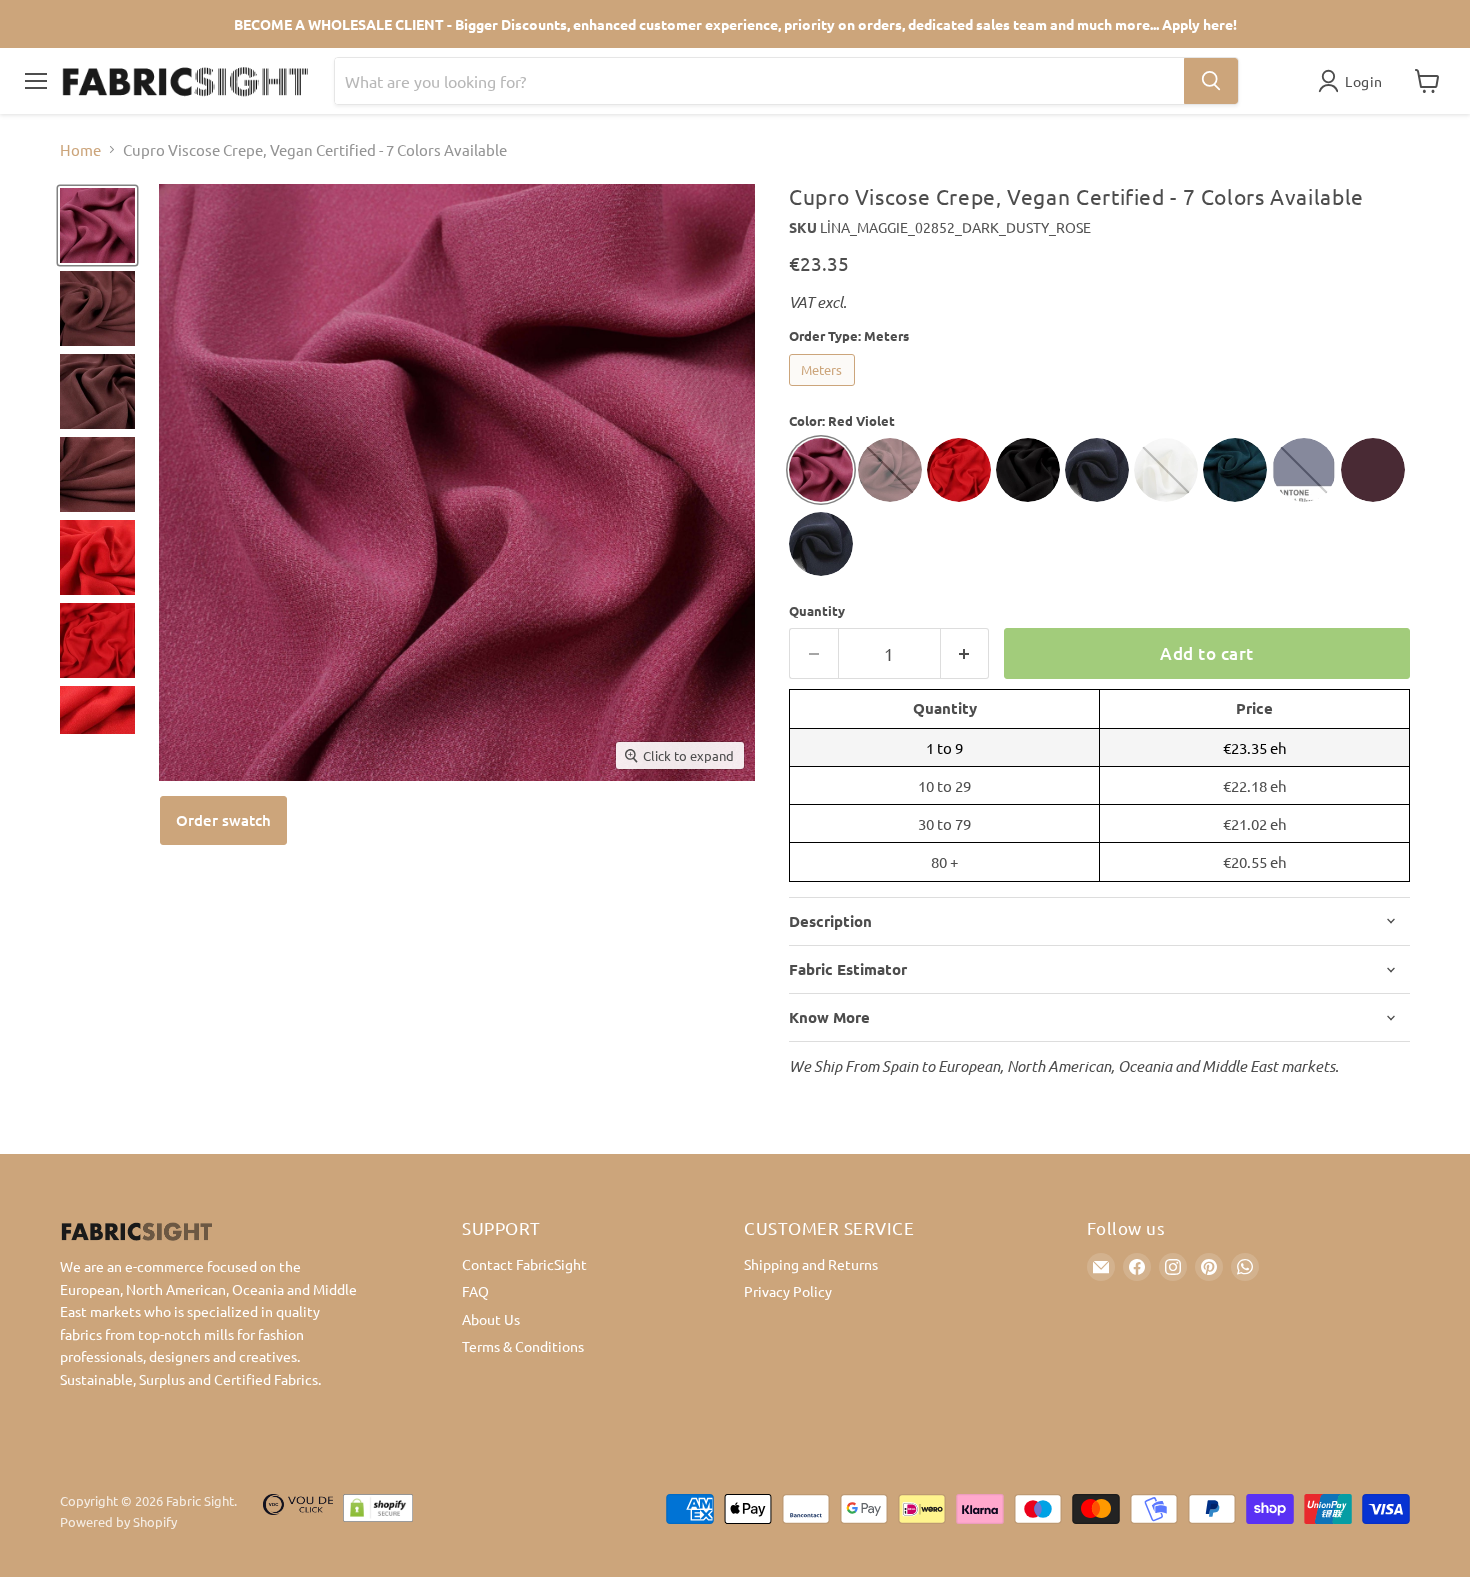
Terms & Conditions (523, 1346)
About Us (491, 1319)
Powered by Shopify (118, 1521)
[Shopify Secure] (378, 1512)
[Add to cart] (223, 820)
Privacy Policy (788, 1291)
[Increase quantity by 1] (965, 653)
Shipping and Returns (811, 1264)
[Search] (1211, 81)
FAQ (475, 1291)
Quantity (817, 610)
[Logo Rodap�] (298, 1512)
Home (80, 149)
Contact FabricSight (524, 1264)
